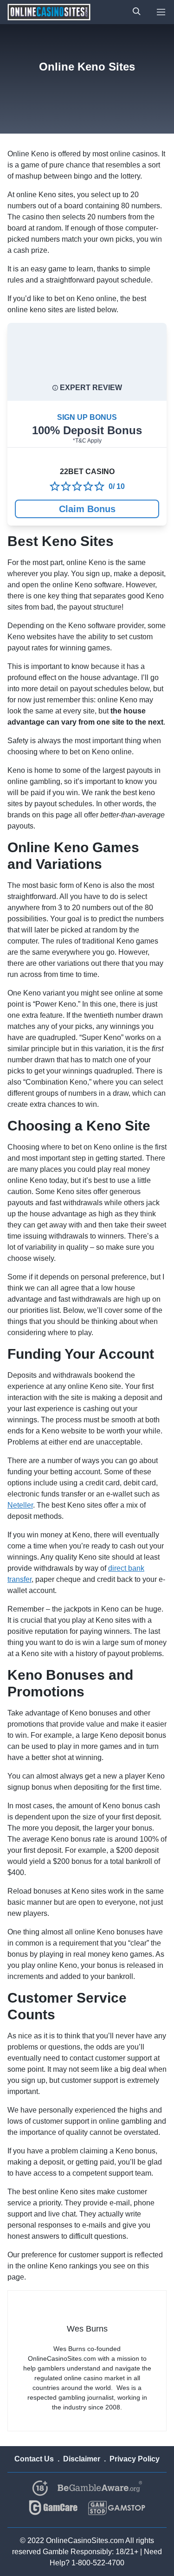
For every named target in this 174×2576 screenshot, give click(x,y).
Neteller (20, 1505)
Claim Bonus (87, 509)
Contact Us (34, 2459)
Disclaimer (82, 2459)
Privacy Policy (135, 2459)
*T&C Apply (87, 441)
